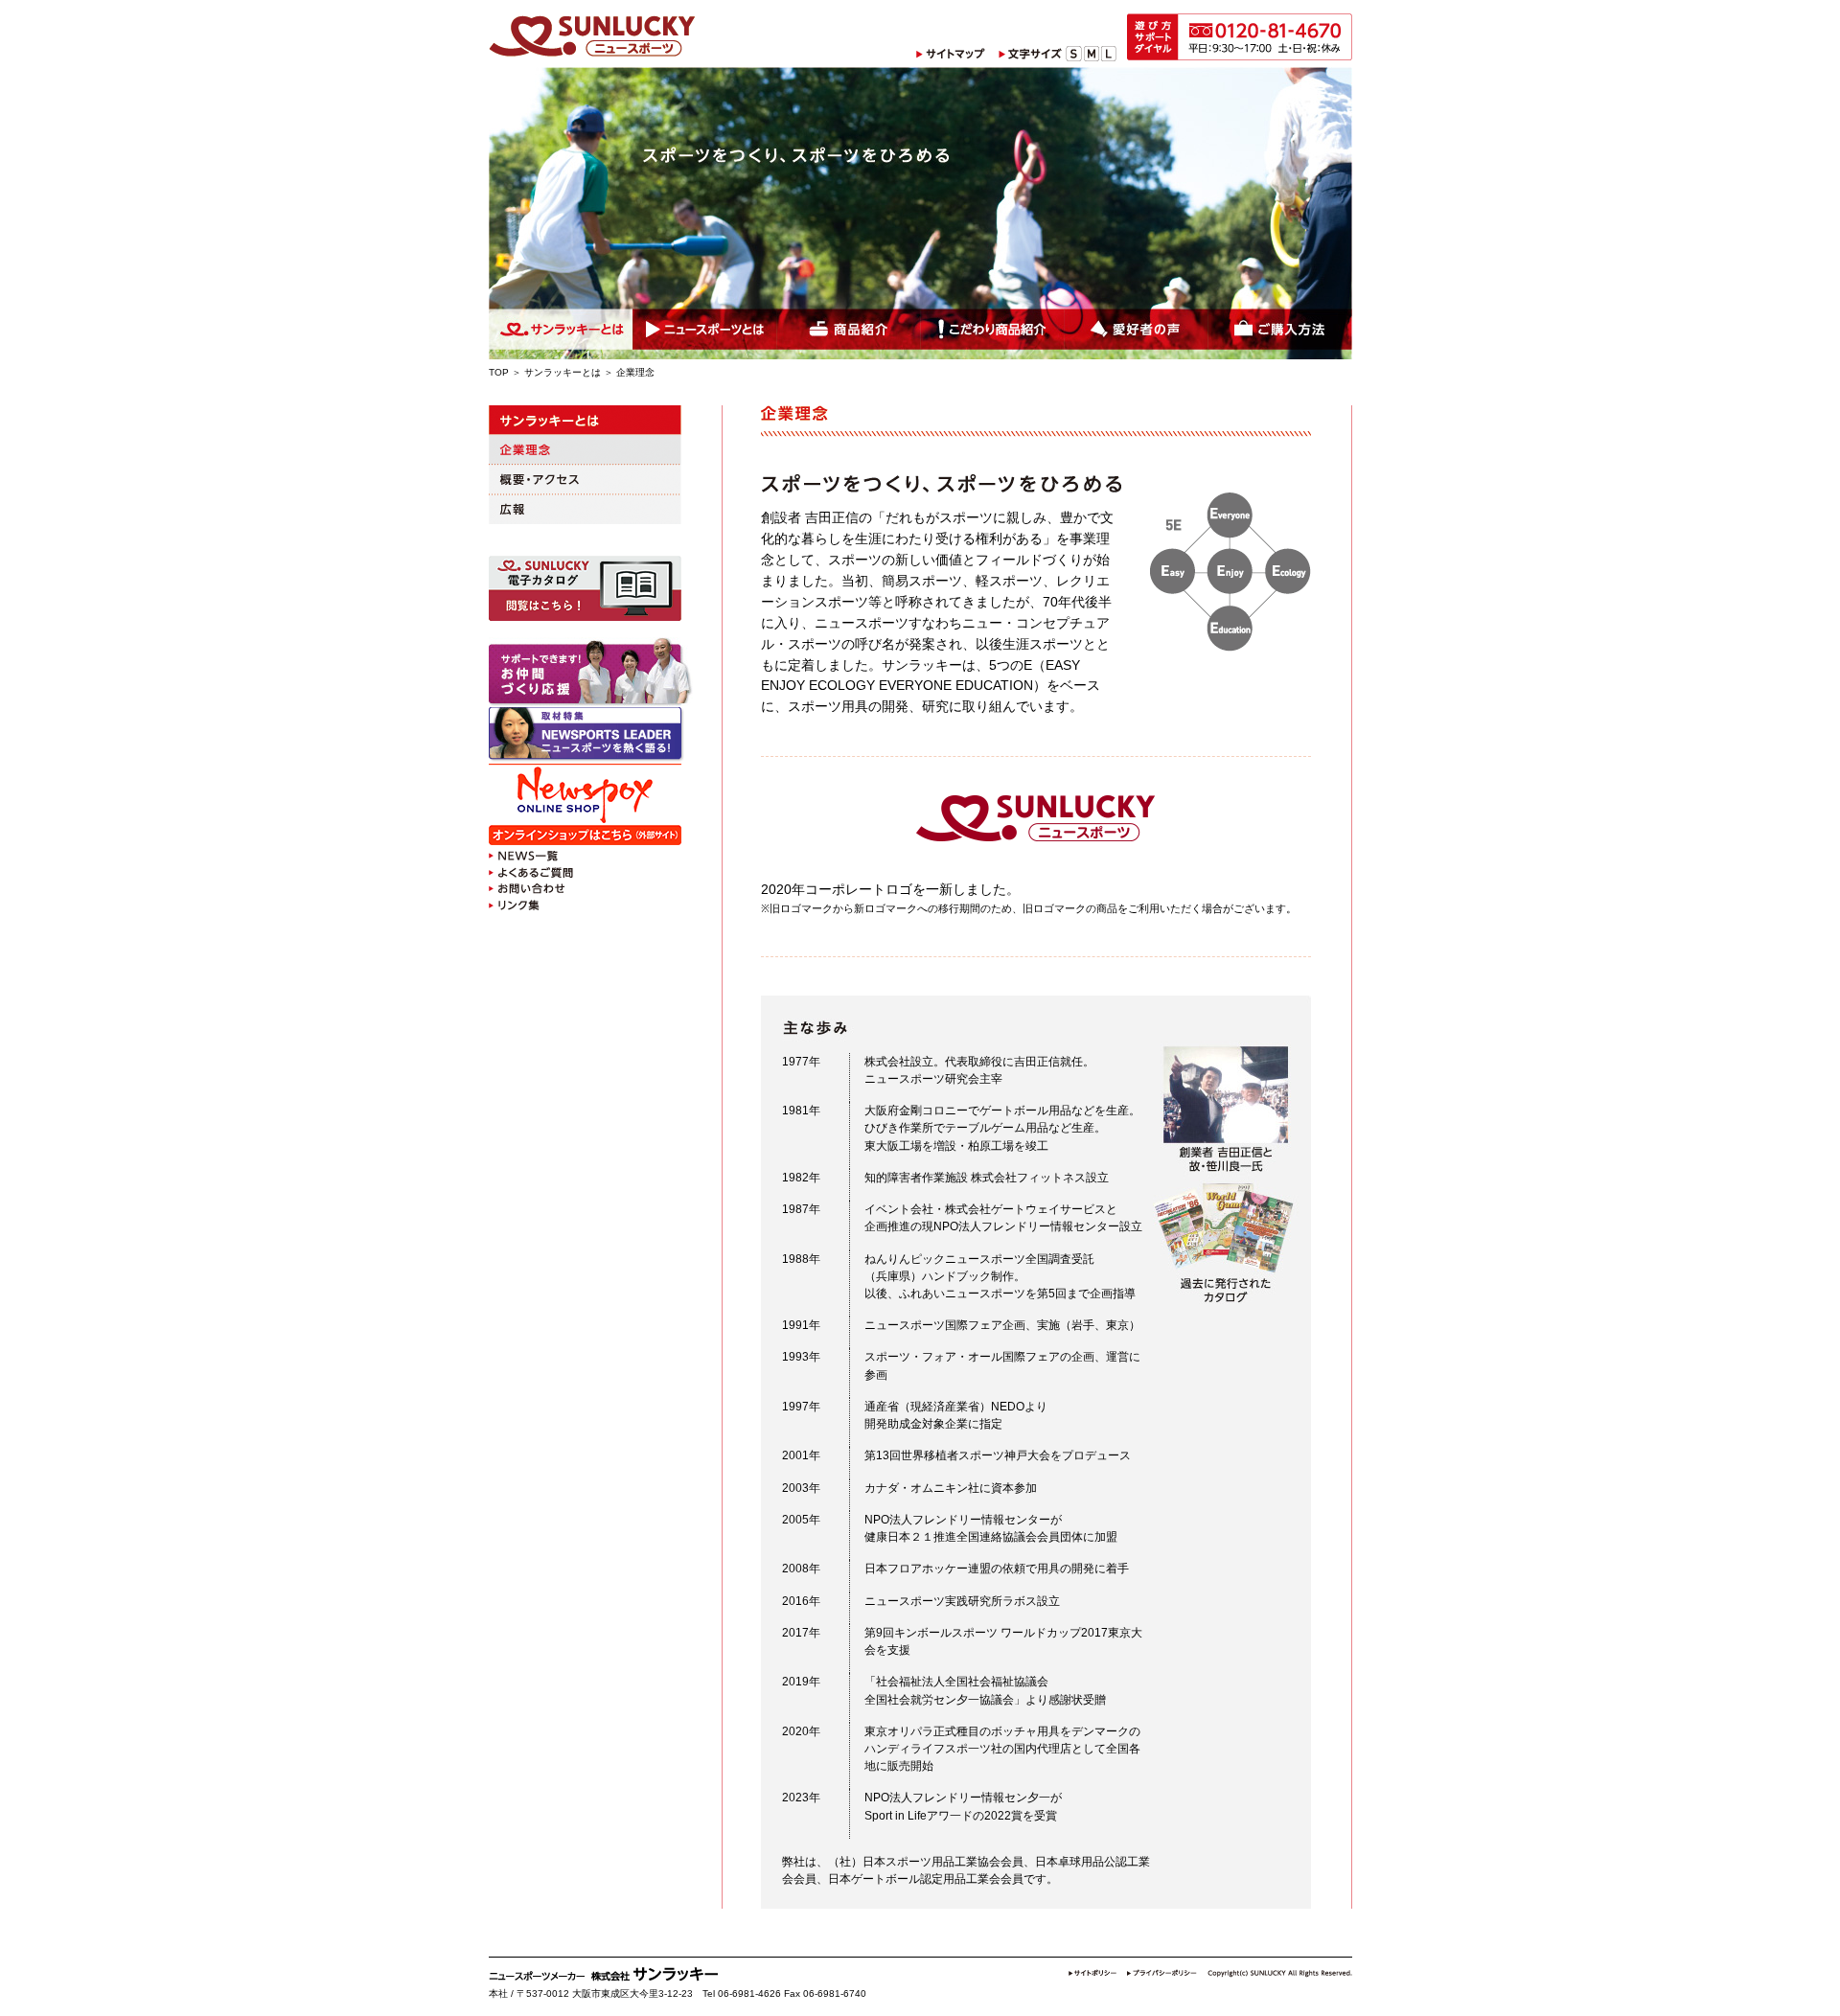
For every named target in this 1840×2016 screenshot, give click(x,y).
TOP (499, 372)
